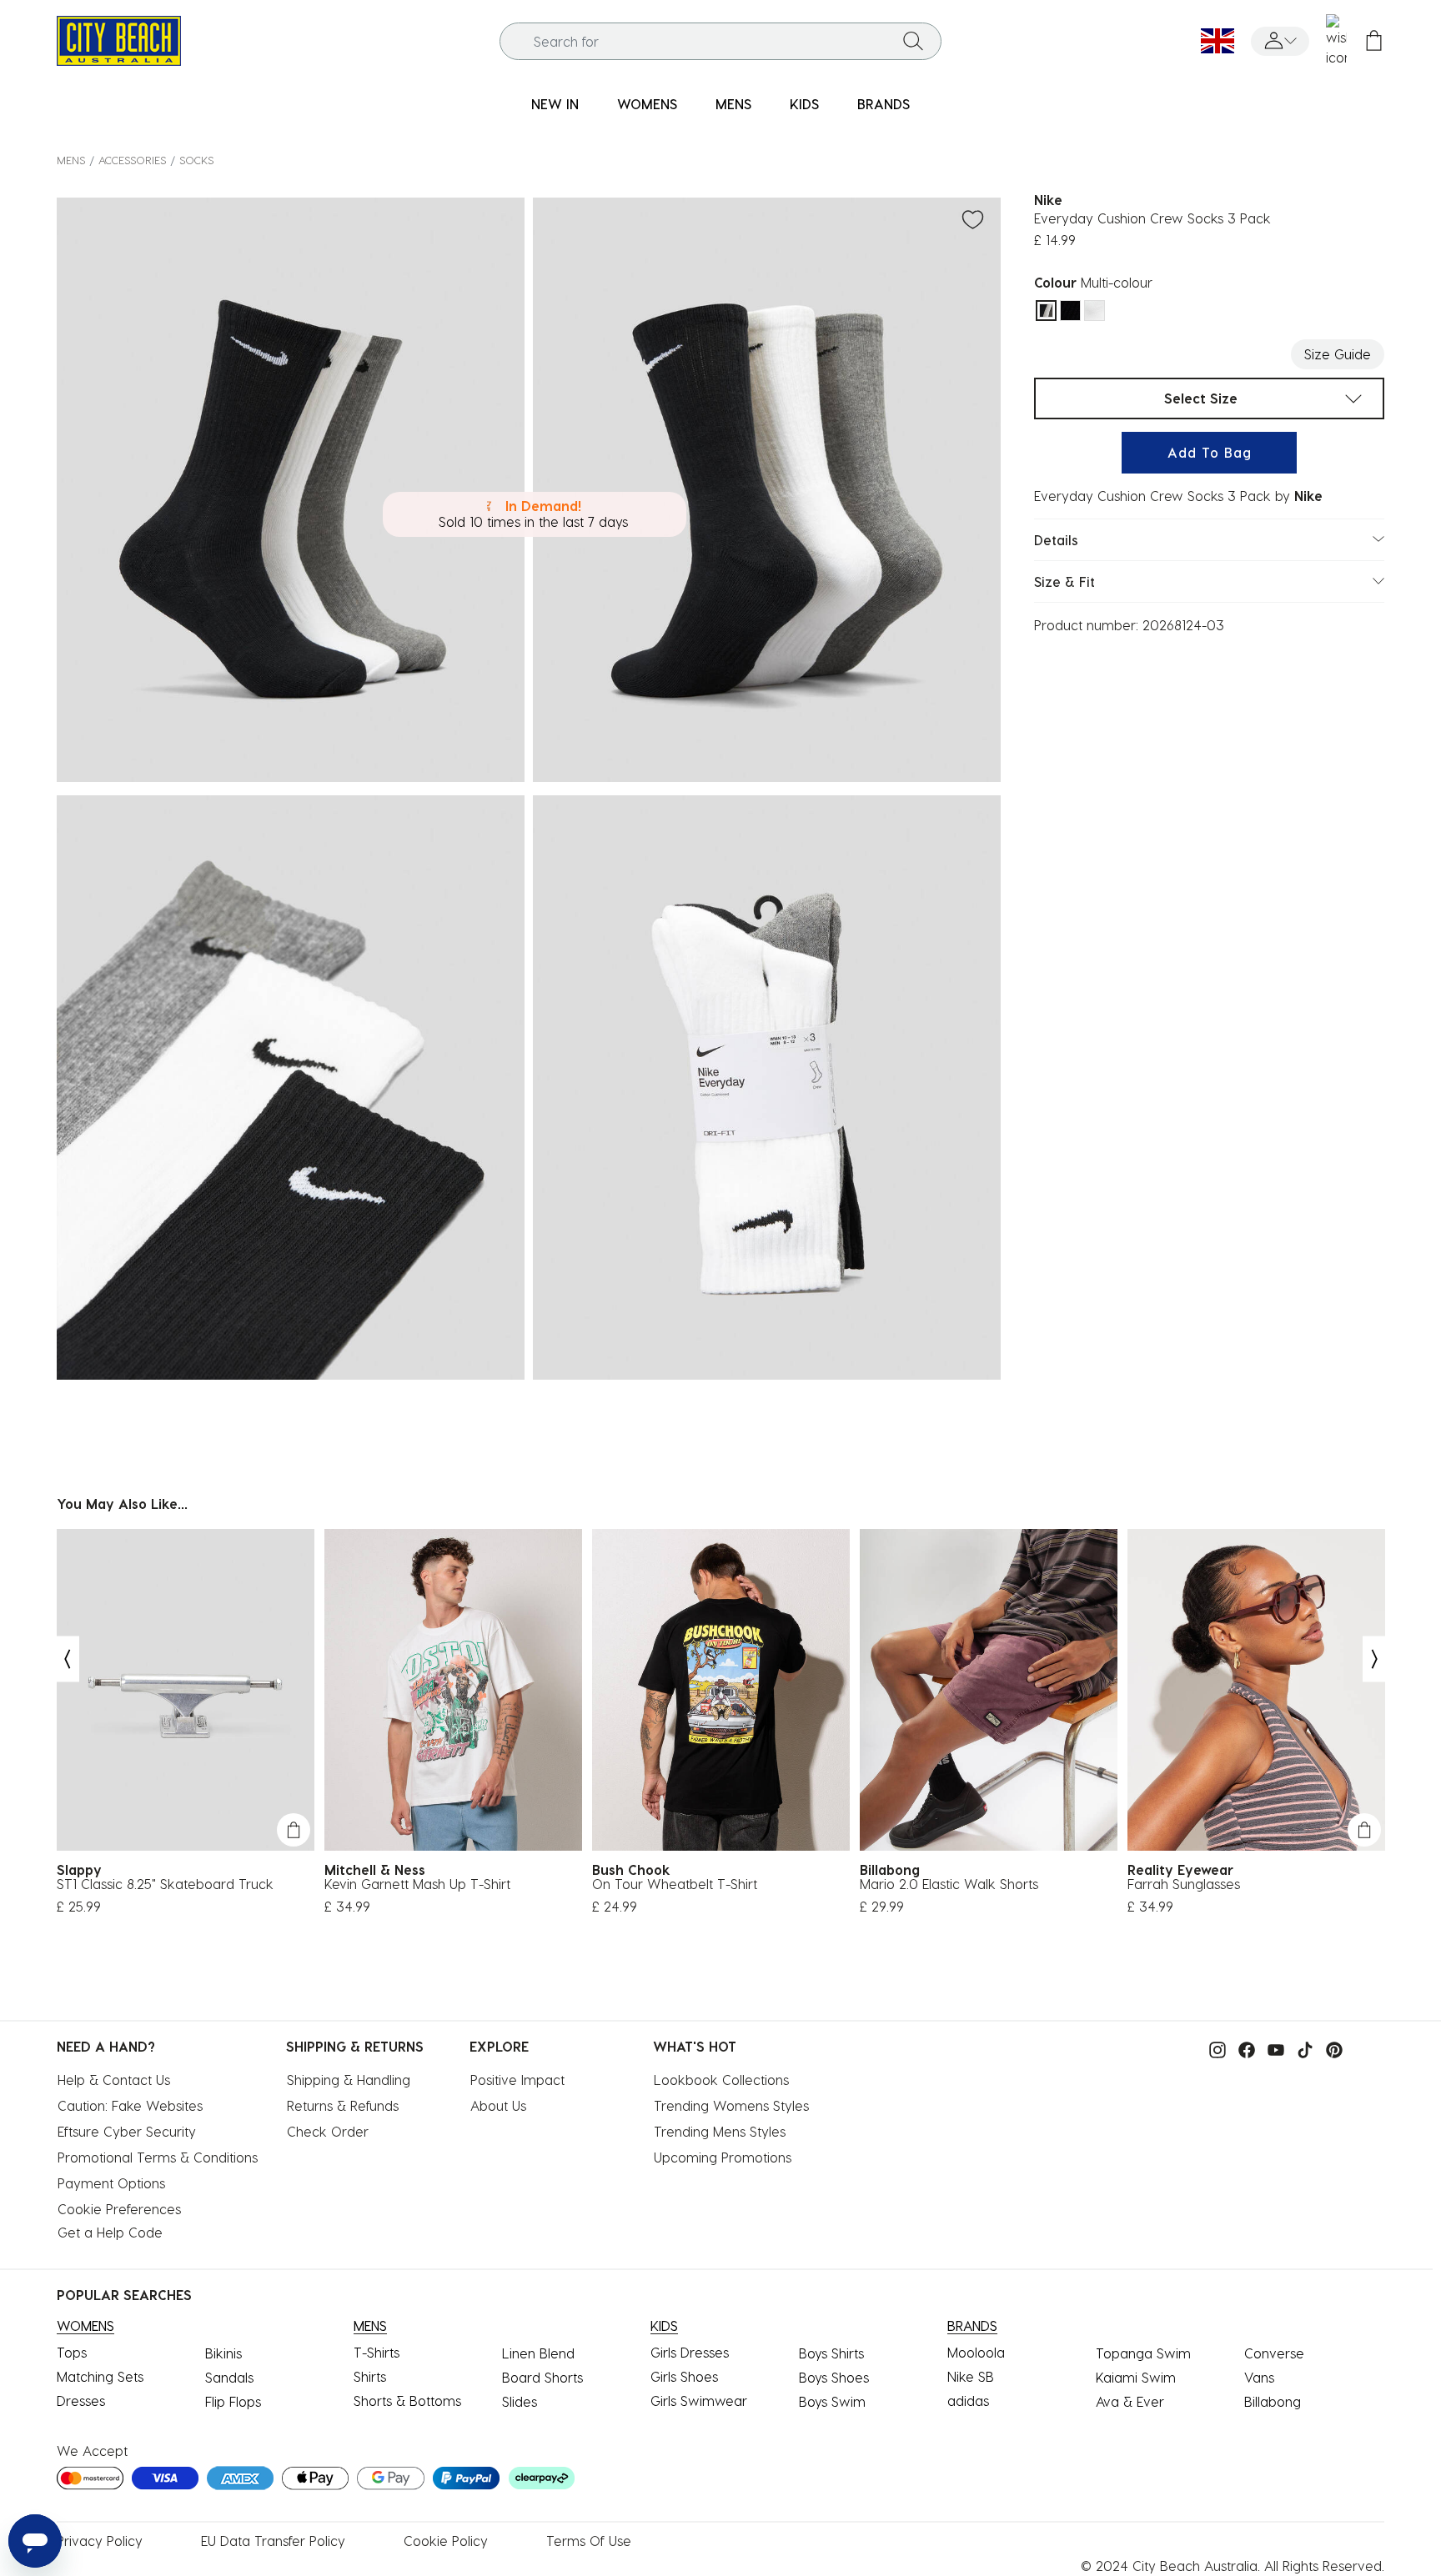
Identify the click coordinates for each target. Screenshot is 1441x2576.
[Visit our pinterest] (1330, 2048)
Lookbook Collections (721, 2080)
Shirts (370, 2376)
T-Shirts (377, 2352)
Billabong (1273, 2401)
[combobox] (721, 41)
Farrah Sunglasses (1184, 1884)
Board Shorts (542, 2377)
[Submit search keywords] (913, 41)
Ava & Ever (1130, 2401)
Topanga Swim (1143, 2353)
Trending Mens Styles (720, 2131)
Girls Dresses (690, 2352)
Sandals (229, 2377)
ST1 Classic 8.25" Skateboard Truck (165, 1884)
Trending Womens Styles (731, 2105)
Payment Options (111, 2183)
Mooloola (976, 2352)
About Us (498, 2105)
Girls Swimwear (699, 2401)
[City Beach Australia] (119, 39)
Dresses (81, 2401)
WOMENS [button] (647, 104)
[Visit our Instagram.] (1213, 2048)
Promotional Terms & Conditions (158, 2157)
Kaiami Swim (1136, 2377)
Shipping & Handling (349, 2080)
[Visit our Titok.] (1301, 2048)
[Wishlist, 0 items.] (1336, 41)
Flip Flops (233, 2401)
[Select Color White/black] (1095, 311)
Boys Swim (832, 2401)
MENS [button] (733, 104)
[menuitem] (555, 105)
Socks (196, 160)
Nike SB (971, 2376)
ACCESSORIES (132, 160)
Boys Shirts (831, 2353)
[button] (1280, 41)
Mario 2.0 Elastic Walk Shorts (949, 1884)
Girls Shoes (684, 2376)
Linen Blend (538, 2353)
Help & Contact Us (114, 2080)
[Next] (1375, 1659)
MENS (71, 160)
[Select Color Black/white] (1070, 311)
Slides (520, 2401)
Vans (1259, 2377)
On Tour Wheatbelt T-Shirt (675, 1884)
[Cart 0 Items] (1374, 41)
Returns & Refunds (343, 2105)
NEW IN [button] (555, 104)
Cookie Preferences (119, 2209)
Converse (1274, 2353)
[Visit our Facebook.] (1243, 2048)
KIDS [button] (804, 104)
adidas (968, 2401)
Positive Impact (517, 2080)
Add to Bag (1210, 452)
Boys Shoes (834, 2377)
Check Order (328, 2131)
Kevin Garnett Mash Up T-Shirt (417, 1884)
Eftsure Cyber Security (127, 2131)
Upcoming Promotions (723, 2157)
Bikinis (223, 2353)
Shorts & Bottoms (407, 2401)
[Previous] (67, 1659)
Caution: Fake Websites (130, 2105)
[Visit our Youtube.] (1272, 2048)
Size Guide (1338, 354)
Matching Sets (100, 2376)
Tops (72, 2352)
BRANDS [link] (884, 104)
